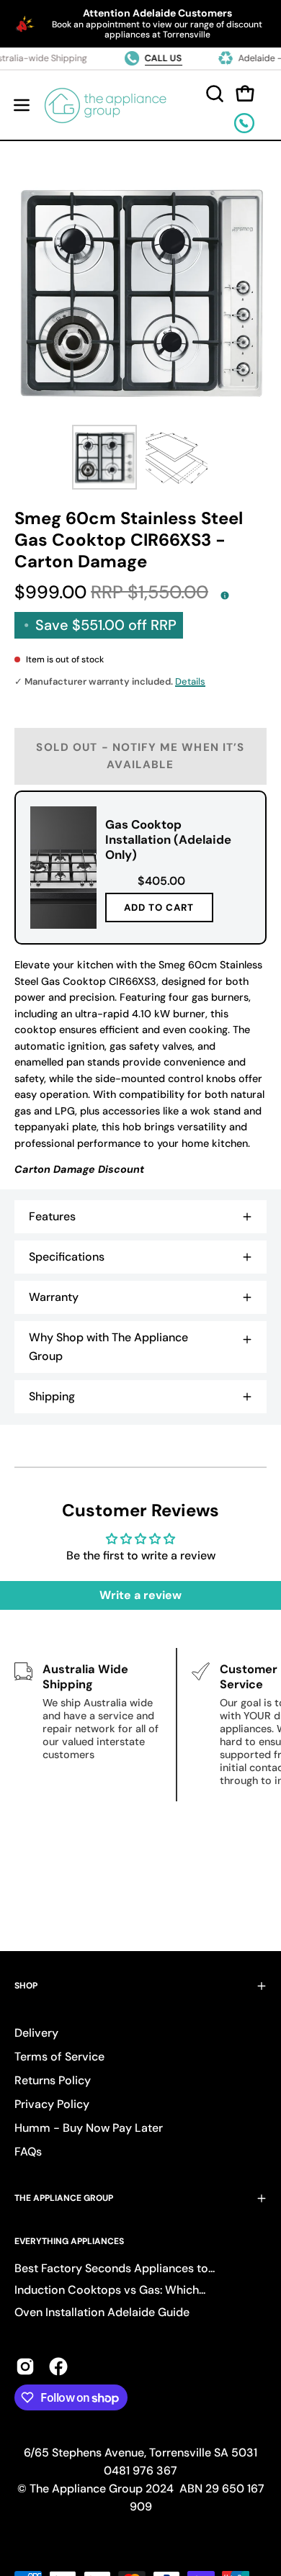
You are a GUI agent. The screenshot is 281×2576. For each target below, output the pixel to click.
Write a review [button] (140, 1595)
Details (190, 681)
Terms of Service (59, 2057)
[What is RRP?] (225, 595)
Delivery (36, 2033)
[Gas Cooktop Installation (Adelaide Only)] (63, 868)
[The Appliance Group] (106, 105)
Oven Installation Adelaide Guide (102, 2312)
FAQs (28, 2152)
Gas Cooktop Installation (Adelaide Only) (168, 839)
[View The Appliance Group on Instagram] (25, 2366)
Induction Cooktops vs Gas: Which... (110, 2290)
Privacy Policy (52, 2104)
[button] (213, 94)
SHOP (26, 1986)
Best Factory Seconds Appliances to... (115, 2268)
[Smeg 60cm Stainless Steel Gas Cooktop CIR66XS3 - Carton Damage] (104, 457)
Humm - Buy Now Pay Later (89, 2128)
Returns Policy (53, 2080)
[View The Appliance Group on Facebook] (58, 2366)
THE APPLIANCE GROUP (64, 2198)
